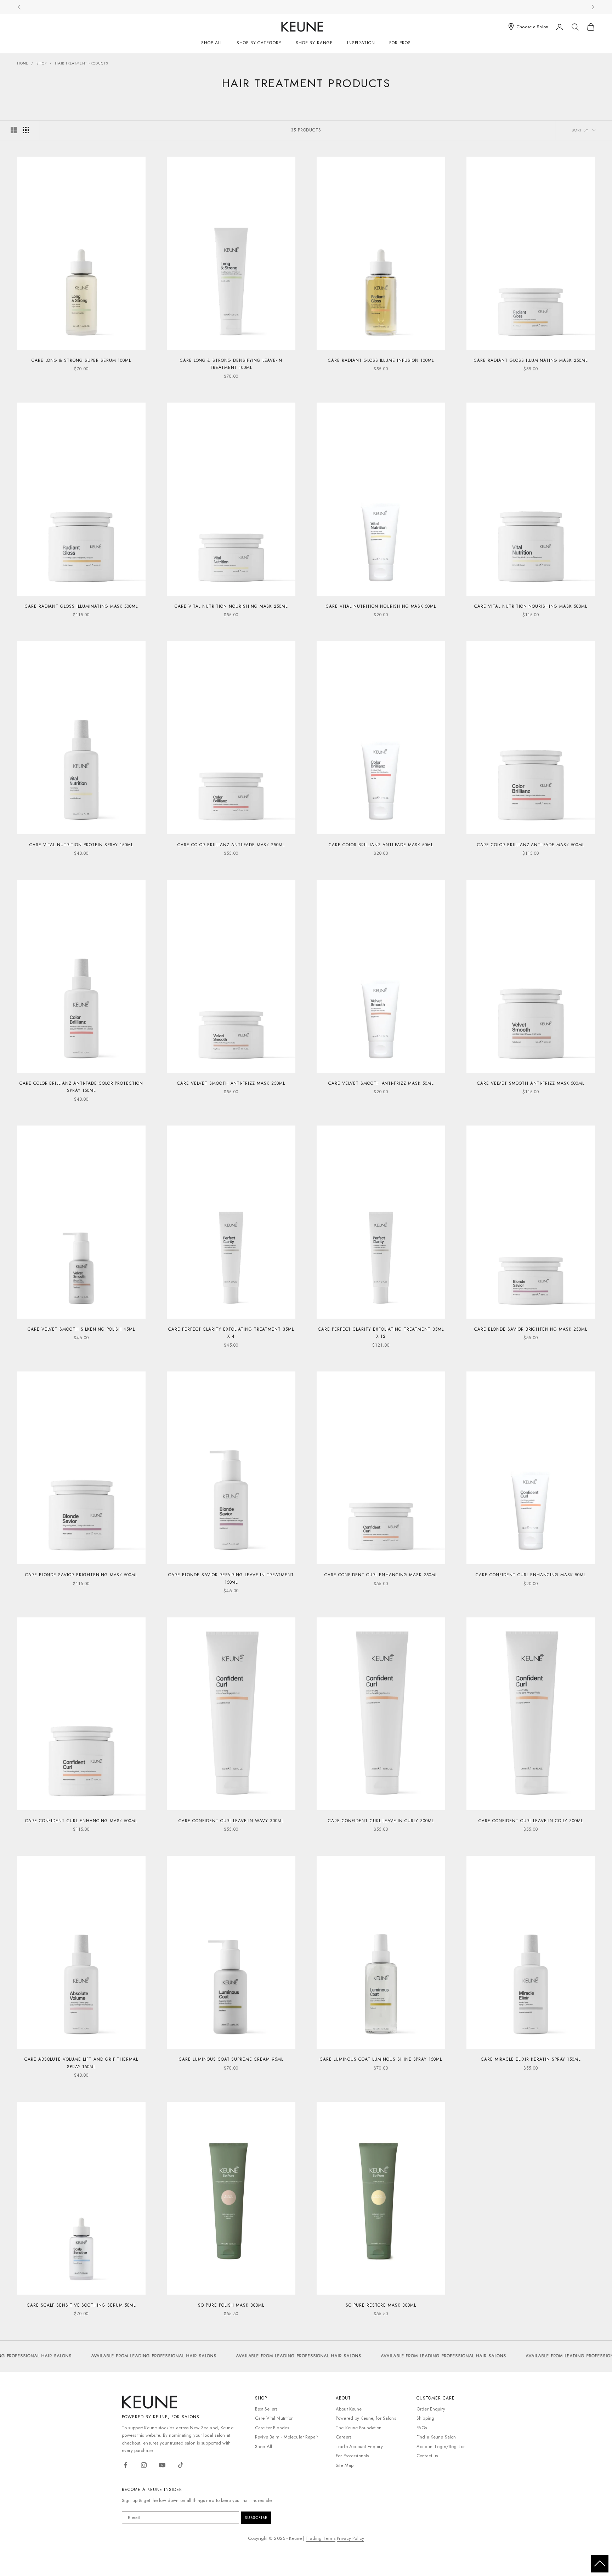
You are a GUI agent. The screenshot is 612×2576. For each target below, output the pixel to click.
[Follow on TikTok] (181, 2465)
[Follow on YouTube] (162, 2465)
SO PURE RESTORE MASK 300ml (381, 2305)
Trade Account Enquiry (359, 2446)
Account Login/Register (441, 2446)
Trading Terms (321, 2538)
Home (23, 63)
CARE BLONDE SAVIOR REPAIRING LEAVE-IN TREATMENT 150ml (231, 1578)
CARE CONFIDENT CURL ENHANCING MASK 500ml (81, 1821)
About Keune (349, 2409)
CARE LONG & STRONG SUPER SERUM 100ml (81, 360)
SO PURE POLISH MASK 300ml (231, 2305)
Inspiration (361, 43)
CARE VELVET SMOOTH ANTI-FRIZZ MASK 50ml (381, 1083)
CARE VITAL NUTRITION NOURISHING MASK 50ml (381, 606)
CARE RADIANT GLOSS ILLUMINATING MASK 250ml (531, 360)
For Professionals (352, 2456)
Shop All (212, 43)
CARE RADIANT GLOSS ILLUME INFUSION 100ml (381, 360)
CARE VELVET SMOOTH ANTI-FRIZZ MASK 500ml (531, 1083)
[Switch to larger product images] (14, 130)
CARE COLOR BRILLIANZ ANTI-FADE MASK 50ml (381, 845)
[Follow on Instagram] (144, 2465)
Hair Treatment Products (81, 63)
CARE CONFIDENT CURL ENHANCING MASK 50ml (531, 1575)
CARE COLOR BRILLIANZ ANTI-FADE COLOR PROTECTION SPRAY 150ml (81, 1087)
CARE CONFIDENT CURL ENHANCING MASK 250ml (381, 1575)
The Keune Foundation (359, 2428)
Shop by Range (314, 43)
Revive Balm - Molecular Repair (287, 2437)
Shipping (425, 2418)
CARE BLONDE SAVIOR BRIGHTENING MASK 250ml (531, 1329)
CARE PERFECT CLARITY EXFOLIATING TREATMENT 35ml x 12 (381, 1333)
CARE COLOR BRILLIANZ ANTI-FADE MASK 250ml (231, 845)
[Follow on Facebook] (125, 2465)
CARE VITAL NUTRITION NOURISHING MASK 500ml (531, 606)
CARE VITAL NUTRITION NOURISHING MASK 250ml (231, 606)
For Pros (400, 43)
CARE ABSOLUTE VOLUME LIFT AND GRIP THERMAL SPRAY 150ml (81, 2063)
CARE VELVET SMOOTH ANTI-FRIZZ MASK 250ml (231, 1083)
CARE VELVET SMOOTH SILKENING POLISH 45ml (81, 1329)
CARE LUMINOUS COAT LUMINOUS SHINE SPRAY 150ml (381, 2059)
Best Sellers (266, 2409)
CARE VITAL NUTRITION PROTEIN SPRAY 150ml (81, 845)
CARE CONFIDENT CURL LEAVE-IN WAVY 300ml (231, 1821)
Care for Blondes (272, 2428)
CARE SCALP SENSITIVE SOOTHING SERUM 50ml (81, 2305)
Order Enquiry (431, 2409)
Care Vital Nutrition (274, 2418)
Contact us (427, 2456)
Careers (344, 2437)
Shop (41, 63)
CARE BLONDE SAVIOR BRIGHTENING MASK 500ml (81, 1575)
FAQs (422, 2428)
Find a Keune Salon (436, 2437)
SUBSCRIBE (256, 2518)
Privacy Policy (350, 2538)
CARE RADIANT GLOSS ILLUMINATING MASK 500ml (81, 606)
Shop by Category (259, 43)
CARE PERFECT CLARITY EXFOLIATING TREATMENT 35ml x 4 (231, 1333)
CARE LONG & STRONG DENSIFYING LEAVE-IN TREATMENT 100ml (231, 364)
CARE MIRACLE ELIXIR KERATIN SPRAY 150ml (531, 2059)
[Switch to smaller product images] (26, 130)
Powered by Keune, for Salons (366, 2418)
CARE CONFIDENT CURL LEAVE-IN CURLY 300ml (381, 1821)
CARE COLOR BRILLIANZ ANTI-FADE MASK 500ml (531, 845)
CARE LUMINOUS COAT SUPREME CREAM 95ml (231, 2059)
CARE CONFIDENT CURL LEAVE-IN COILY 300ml (531, 1821)
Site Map (345, 2465)
